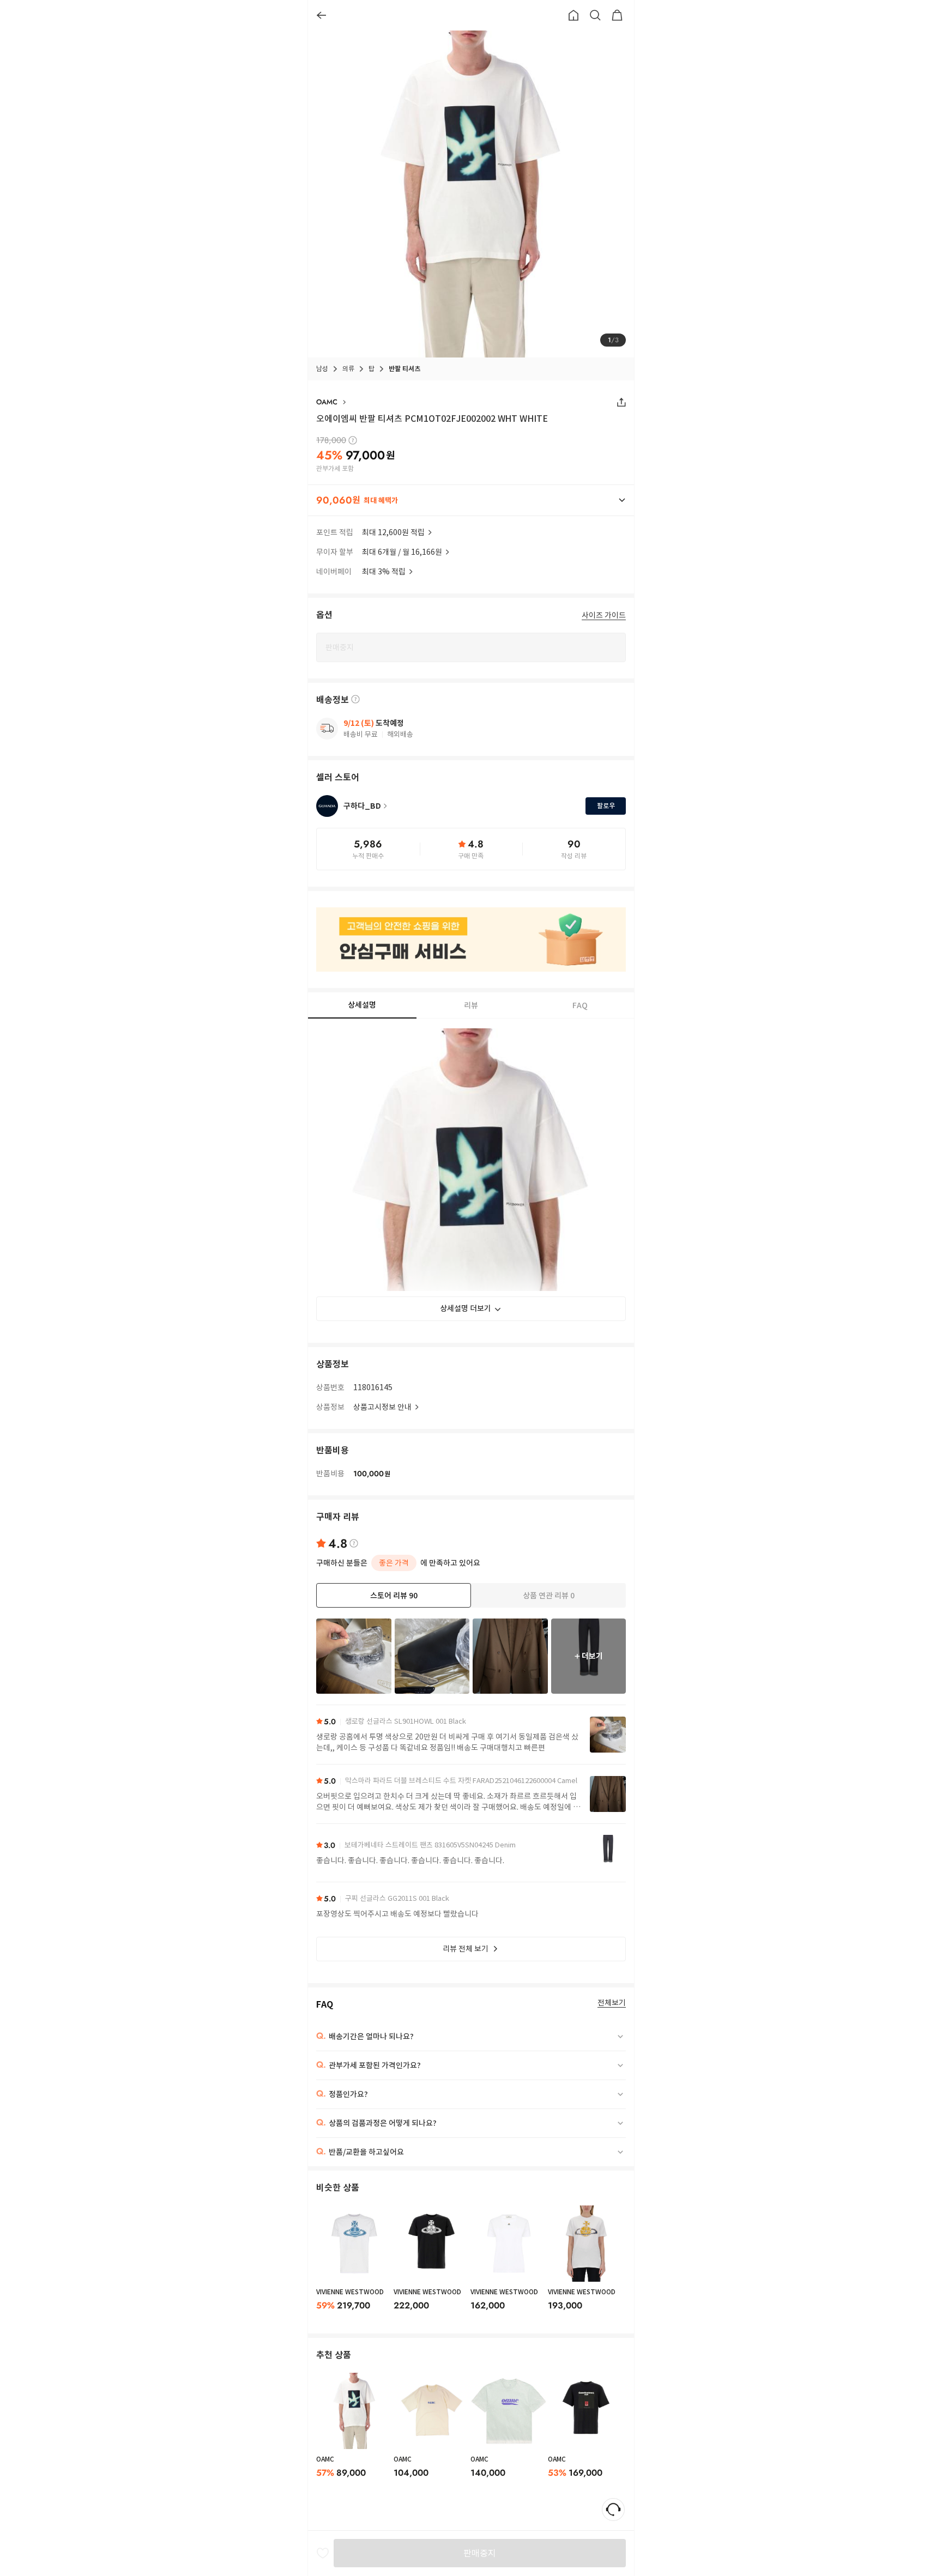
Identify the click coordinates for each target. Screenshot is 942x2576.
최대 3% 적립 (384, 572)
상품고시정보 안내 (382, 1407)
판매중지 (480, 2553)
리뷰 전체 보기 (466, 1949)
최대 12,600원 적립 (393, 532)
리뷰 (471, 1005)
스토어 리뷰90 (394, 1596)
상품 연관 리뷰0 (549, 1596)
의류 (348, 369)
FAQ (580, 1005)
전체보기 (612, 2003)
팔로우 (606, 806)
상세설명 (362, 1005)
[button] (471, 500)
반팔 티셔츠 (404, 369)
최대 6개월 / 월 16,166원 (402, 552)
